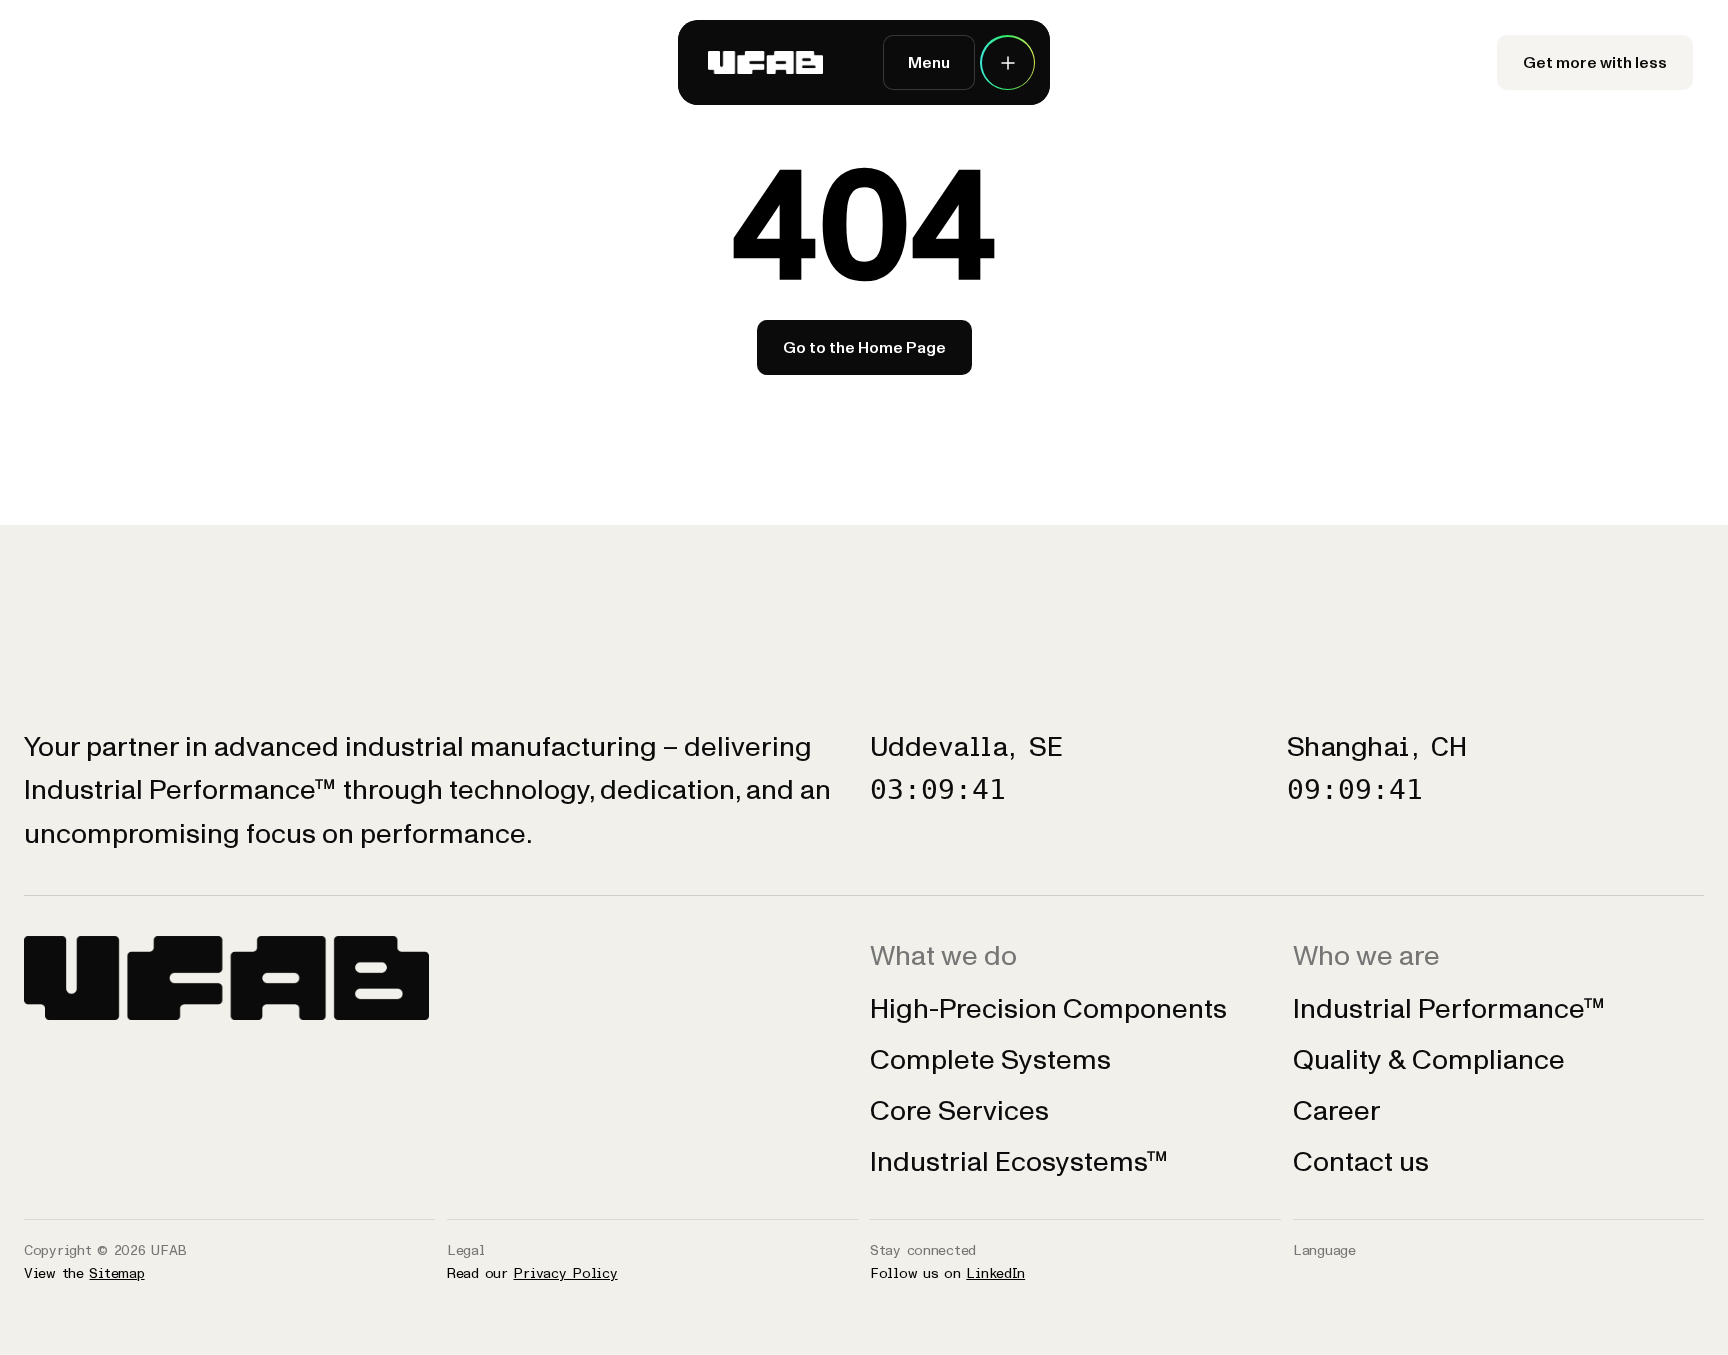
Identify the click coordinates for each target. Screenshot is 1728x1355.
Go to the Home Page (864, 347)
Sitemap (116, 1273)
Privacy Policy (565, 1273)
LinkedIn (995, 1273)
